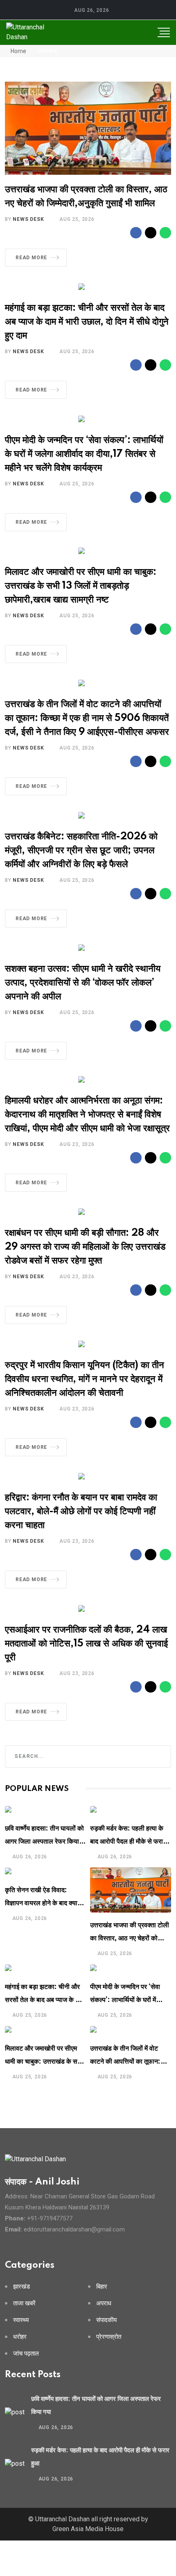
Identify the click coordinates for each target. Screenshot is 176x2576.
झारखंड (21, 2287)
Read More (31, 258)
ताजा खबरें (24, 2303)
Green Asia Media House (88, 2529)
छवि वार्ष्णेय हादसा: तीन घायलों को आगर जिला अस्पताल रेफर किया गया (44, 1842)
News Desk (28, 219)
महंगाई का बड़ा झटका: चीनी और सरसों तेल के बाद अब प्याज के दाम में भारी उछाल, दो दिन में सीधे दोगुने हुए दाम (87, 322)
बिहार (102, 2287)
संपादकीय (106, 2320)
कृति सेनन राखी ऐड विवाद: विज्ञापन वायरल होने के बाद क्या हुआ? (41, 1903)
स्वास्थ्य (21, 2320)
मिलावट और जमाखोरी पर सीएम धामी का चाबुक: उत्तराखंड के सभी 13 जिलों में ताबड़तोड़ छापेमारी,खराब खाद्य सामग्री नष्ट (81, 586)
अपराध (104, 2303)
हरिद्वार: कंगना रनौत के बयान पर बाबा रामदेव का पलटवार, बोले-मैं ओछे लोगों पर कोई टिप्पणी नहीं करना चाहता (81, 1512)
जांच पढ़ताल (26, 2354)
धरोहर (20, 2337)
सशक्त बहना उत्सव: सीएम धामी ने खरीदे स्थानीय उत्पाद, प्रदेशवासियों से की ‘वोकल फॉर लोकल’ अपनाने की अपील (83, 983)
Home (18, 51)
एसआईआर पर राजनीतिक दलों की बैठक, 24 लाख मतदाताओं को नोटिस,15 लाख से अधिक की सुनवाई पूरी (86, 1644)
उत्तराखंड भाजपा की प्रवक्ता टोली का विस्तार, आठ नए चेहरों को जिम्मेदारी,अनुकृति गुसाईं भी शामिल (130, 1938)
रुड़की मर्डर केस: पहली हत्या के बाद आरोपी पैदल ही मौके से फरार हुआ (128, 1842)
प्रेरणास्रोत (109, 2337)
